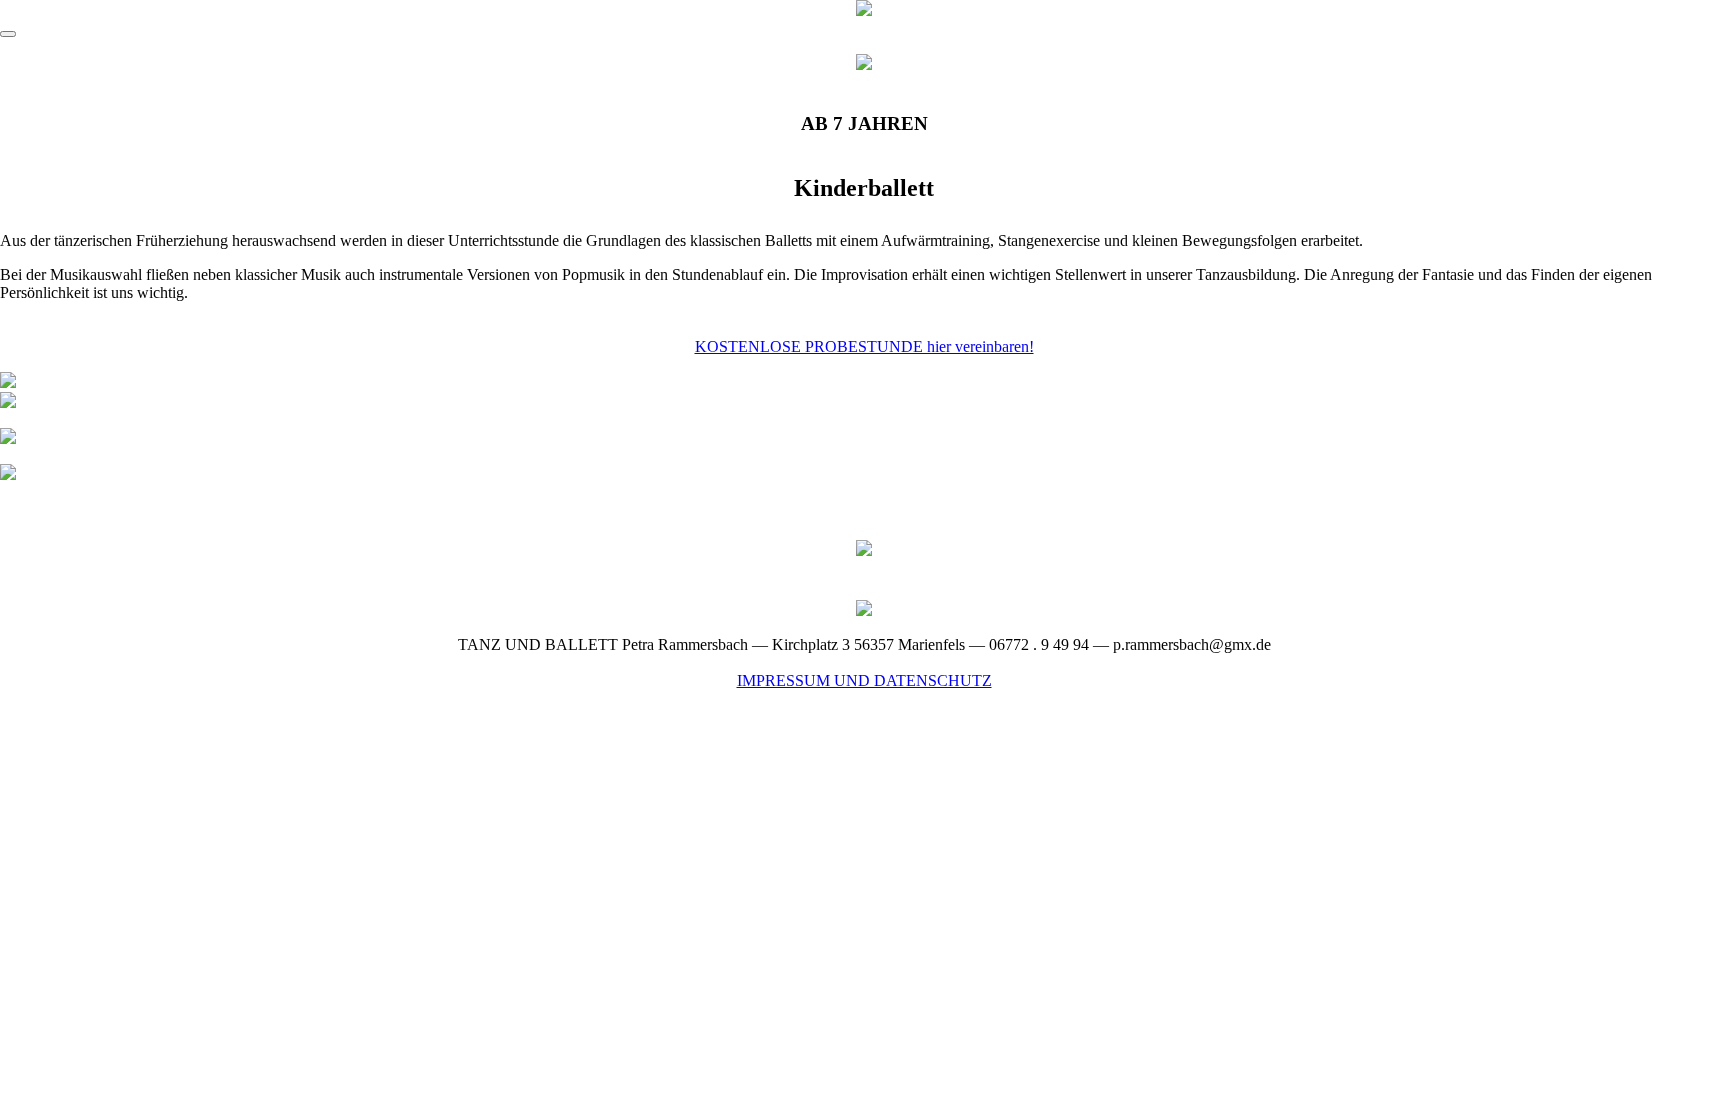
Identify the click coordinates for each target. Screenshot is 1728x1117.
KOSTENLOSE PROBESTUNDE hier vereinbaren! (864, 346)
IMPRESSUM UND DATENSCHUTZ (864, 680)
